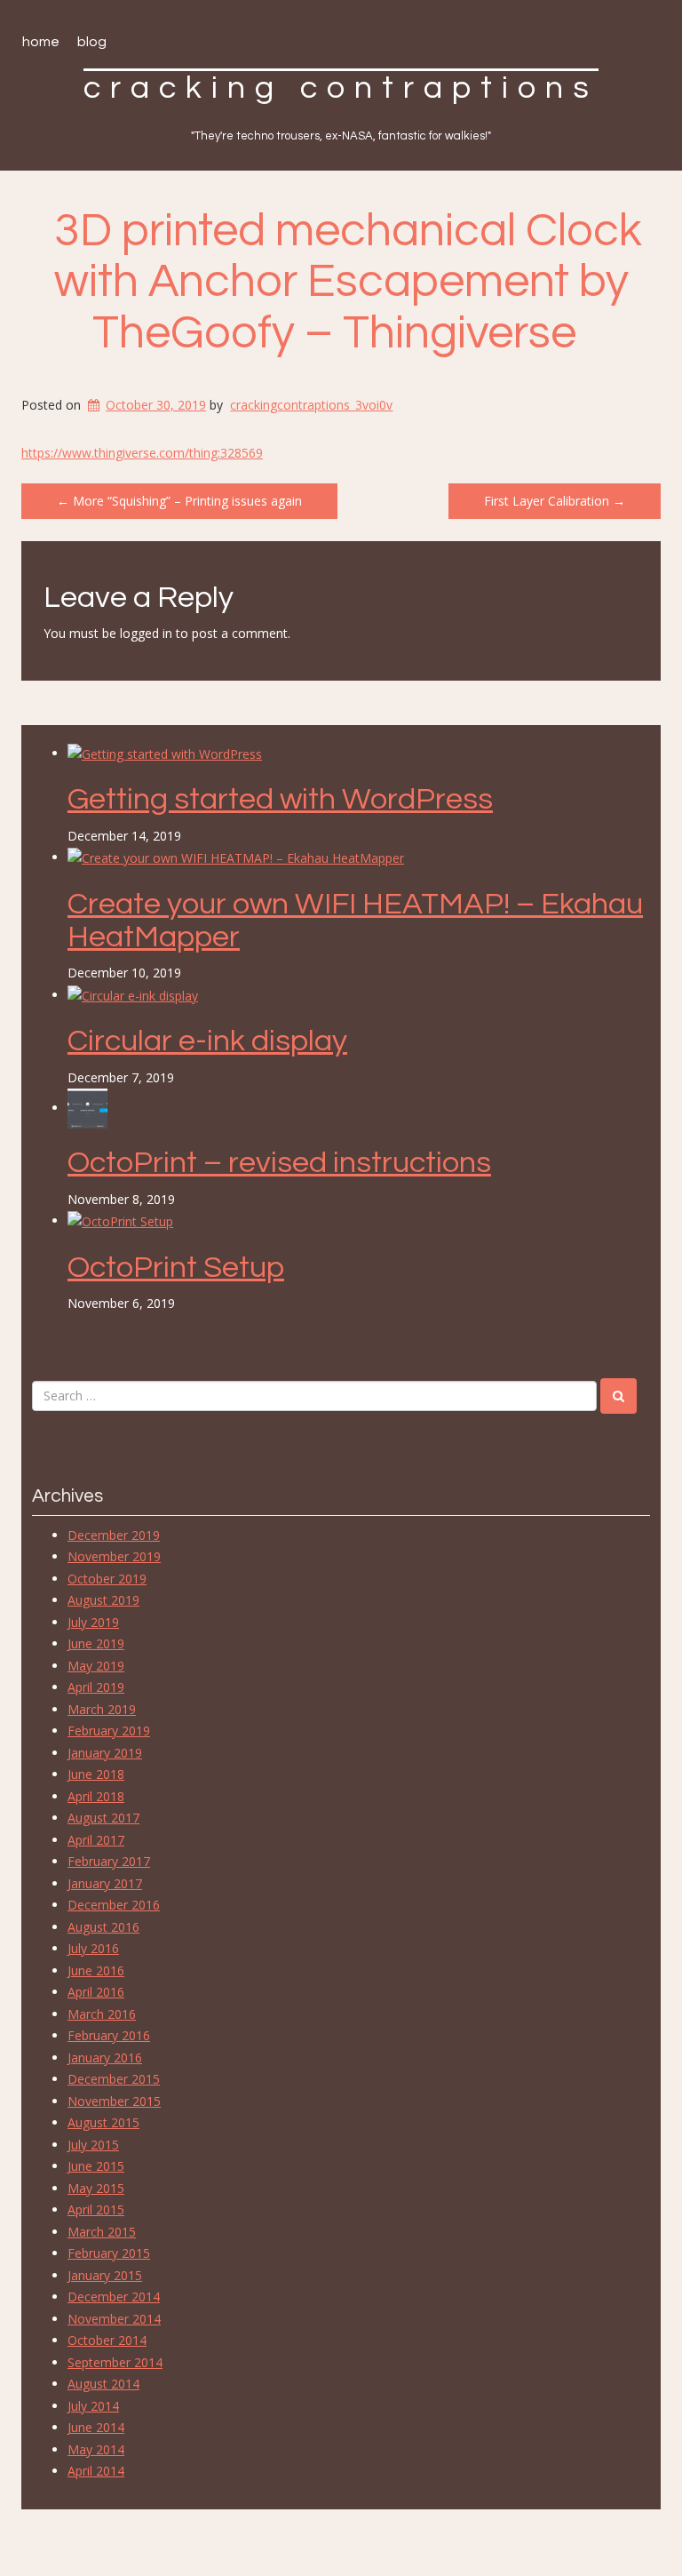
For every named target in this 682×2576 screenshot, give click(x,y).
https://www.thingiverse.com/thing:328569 (142, 453)
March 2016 (102, 2014)
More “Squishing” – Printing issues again (179, 501)
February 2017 (109, 1861)
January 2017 (105, 1883)
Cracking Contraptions (341, 88)
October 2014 (107, 2340)
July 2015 (93, 2145)
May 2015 (96, 2188)
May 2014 (96, 2449)
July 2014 (93, 2406)
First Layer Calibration (555, 501)
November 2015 (114, 2101)
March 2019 (102, 1709)
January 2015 (105, 2275)
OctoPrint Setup (176, 1268)
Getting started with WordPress (280, 799)
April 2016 (96, 1992)
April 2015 (96, 2209)
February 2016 (109, 2035)
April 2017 (96, 1840)
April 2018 (96, 1796)
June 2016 (96, 1970)
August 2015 (103, 2122)
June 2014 (96, 2427)
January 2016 (105, 2058)
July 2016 (93, 1948)
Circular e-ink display (207, 1041)
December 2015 (114, 2079)
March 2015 (102, 2232)
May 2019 (96, 1666)
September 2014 (115, 2362)
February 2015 (109, 2253)
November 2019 (114, 1556)
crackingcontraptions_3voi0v (311, 405)
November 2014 (114, 2319)
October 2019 (107, 1579)
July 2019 (93, 1622)
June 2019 (96, 1643)
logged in (146, 633)
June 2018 (96, 1774)
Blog (92, 42)
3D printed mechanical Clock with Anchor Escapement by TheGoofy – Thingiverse (348, 282)
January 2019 (105, 1753)
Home (41, 42)
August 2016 (103, 1927)
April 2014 (96, 2471)
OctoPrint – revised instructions (279, 1163)
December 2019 (114, 1535)
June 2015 (96, 2166)
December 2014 (114, 2297)
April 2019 (96, 1687)
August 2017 (103, 1818)
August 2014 (103, 2384)
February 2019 (109, 1731)
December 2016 (114, 1905)
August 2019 (103, 1600)
